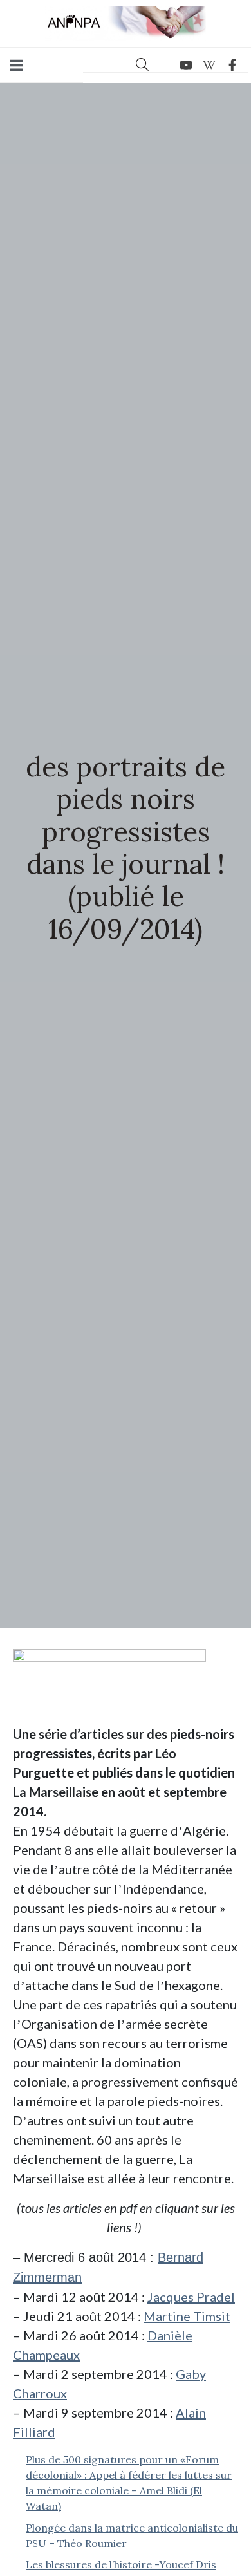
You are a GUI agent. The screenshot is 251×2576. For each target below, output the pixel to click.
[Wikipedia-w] (209, 65)
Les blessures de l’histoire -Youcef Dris (121, 2564)
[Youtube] (186, 65)
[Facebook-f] (232, 65)
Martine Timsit (187, 2316)
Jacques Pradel (191, 2297)
